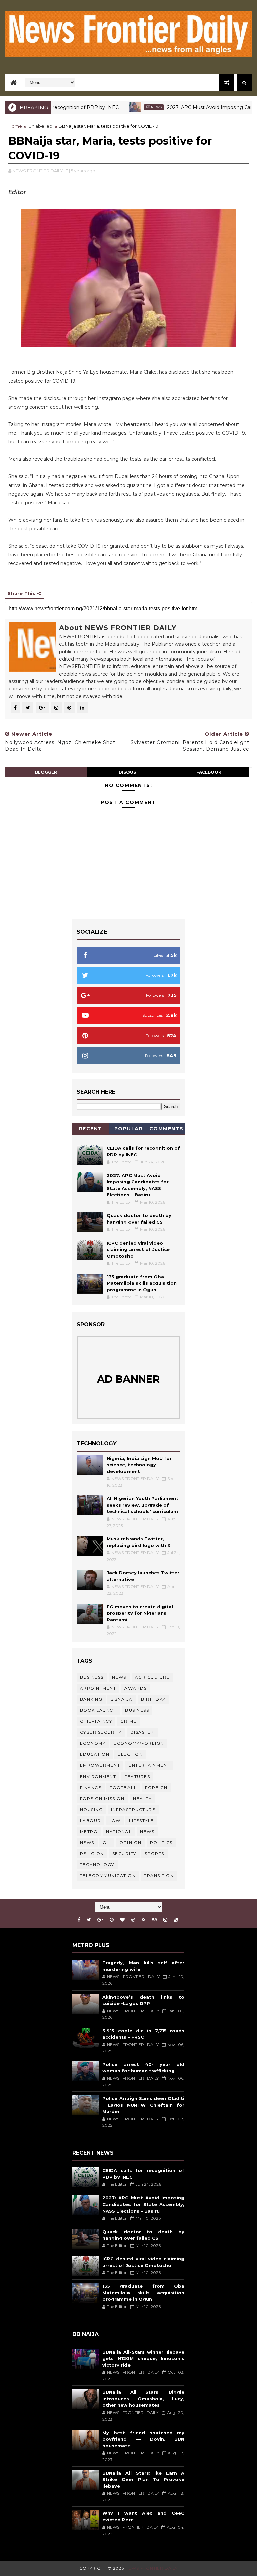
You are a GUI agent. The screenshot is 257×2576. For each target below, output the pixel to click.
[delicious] (176, 1920)
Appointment (98, 1688)
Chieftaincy (96, 1721)
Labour (91, 1820)
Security (124, 1854)
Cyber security (101, 1732)
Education (95, 1754)
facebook (209, 772)
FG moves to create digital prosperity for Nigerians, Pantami (140, 1613)
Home (15, 126)
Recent (91, 1129)
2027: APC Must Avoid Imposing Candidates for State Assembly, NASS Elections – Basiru (143, 2204)
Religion (92, 1854)
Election (130, 1754)
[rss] (143, 1920)
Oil (107, 1843)
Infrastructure (133, 1809)
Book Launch (99, 1710)
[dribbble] (133, 1920)
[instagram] (165, 1920)
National (119, 1832)
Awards (136, 1688)
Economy (93, 1743)
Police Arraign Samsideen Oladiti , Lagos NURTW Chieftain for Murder (143, 2105)
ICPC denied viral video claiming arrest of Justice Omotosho (138, 1249)
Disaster (142, 1732)
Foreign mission (102, 1798)
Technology (97, 1865)
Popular (129, 1129)
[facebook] (79, 1920)
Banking (91, 1699)
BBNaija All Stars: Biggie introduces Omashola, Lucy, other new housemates (143, 2399)
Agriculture (152, 1677)
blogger (46, 772)
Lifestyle (141, 1820)
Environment (98, 1776)
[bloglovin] (122, 1920)
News (127, 107)
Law (115, 1820)
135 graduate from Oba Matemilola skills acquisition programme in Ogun (142, 1283)
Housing (92, 1809)
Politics (161, 1843)
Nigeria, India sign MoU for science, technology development (139, 1465)
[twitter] (89, 1920)
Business (92, 1677)
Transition (159, 1876)
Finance (91, 1787)
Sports (154, 1854)
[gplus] (100, 1920)
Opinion (131, 1843)
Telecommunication (108, 1876)
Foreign (156, 1787)
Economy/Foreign (139, 1743)
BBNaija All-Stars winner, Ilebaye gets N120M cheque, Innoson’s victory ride (143, 2358)
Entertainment (149, 1765)
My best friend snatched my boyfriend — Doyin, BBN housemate (143, 2439)
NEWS (87, 1843)
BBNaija (122, 1699)
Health (142, 1798)
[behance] (154, 1920)
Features (137, 1776)
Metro (89, 1832)
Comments (166, 1129)
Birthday (153, 1699)
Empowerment (100, 1765)
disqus (127, 772)
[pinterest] (112, 1920)
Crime (128, 1721)
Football (123, 1787)
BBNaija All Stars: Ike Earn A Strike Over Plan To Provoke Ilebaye (143, 2480)
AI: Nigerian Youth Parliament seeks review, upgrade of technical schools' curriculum (143, 1505)
